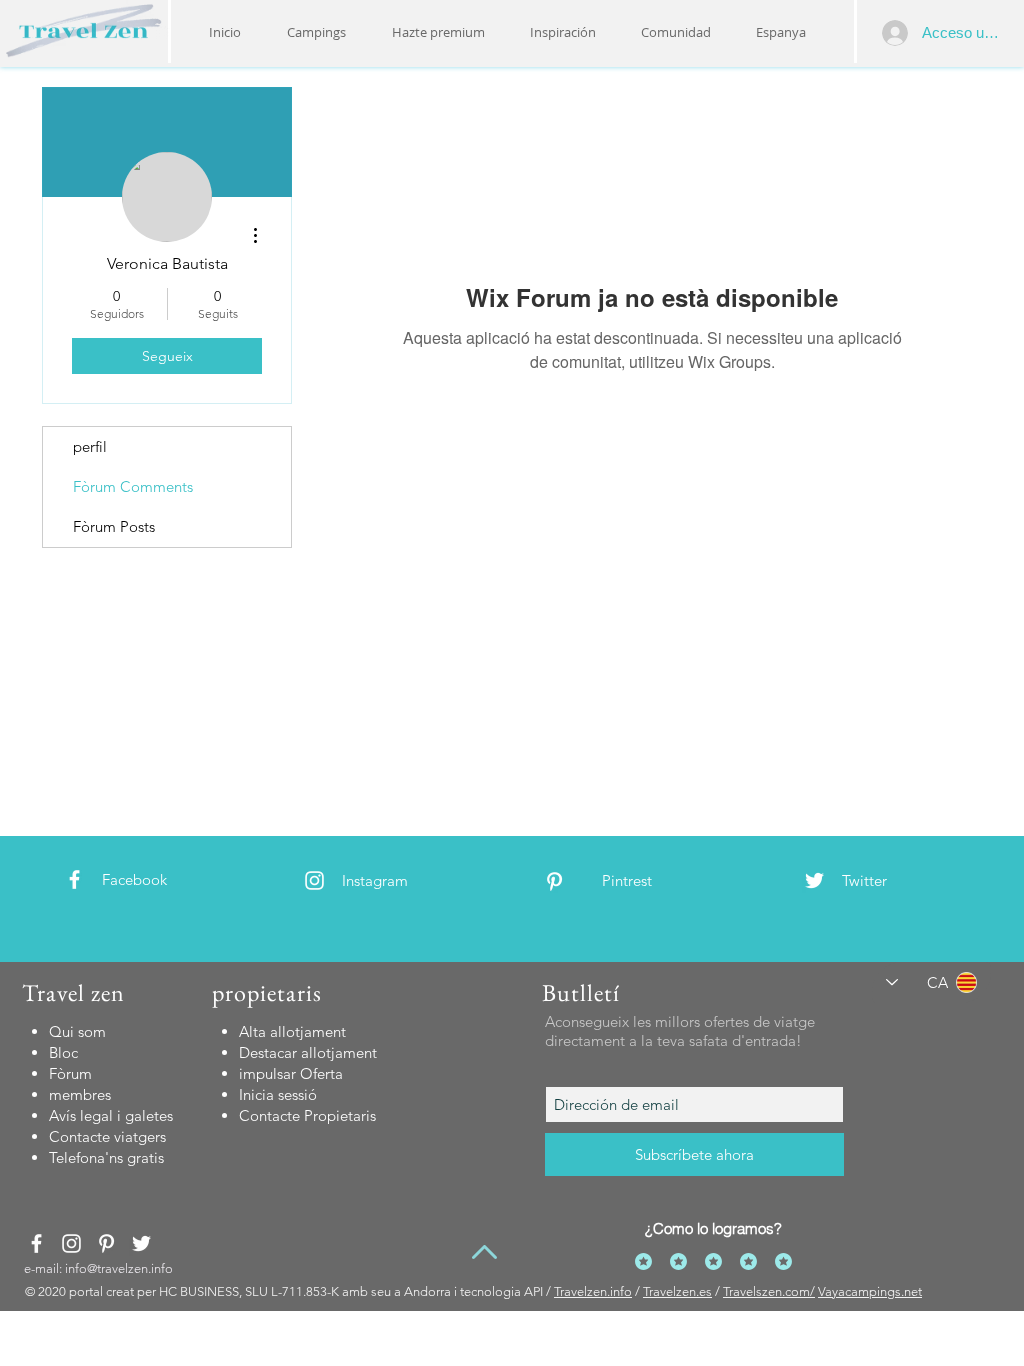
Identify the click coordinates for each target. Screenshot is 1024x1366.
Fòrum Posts (114, 526)
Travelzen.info (593, 1291)
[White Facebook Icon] (74, 879)
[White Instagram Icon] (314, 880)
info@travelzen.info (119, 1268)
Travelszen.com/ (769, 1291)
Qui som (77, 1031)
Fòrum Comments (133, 486)
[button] (562, 32)
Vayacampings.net (870, 1291)
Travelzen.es (677, 1291)
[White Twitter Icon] (814, 880)
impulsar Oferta (291, 1073)
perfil (90, 446)
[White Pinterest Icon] (554, 881)
